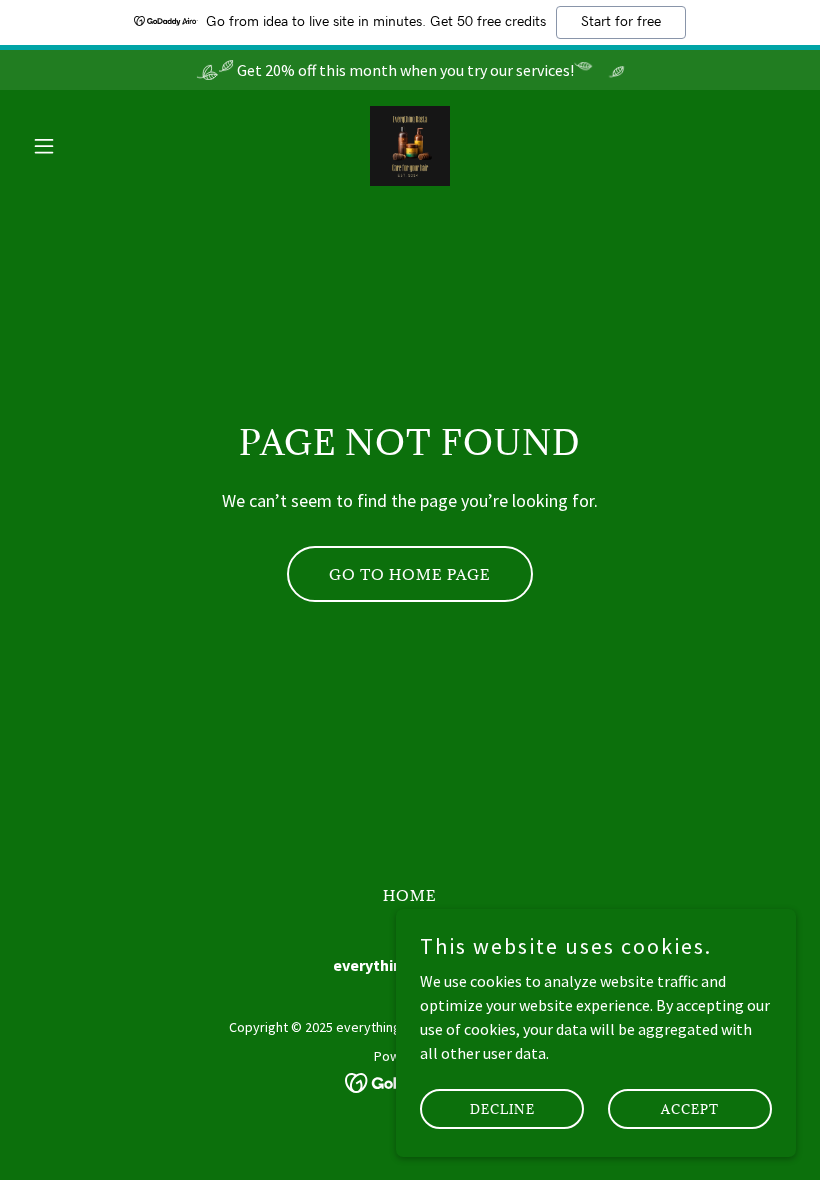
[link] (410, 146)
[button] (82, 146)
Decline (502, 1108)
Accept (690, 1108)
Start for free (621, 22)
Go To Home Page (410, 574)
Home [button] (410, 895)
